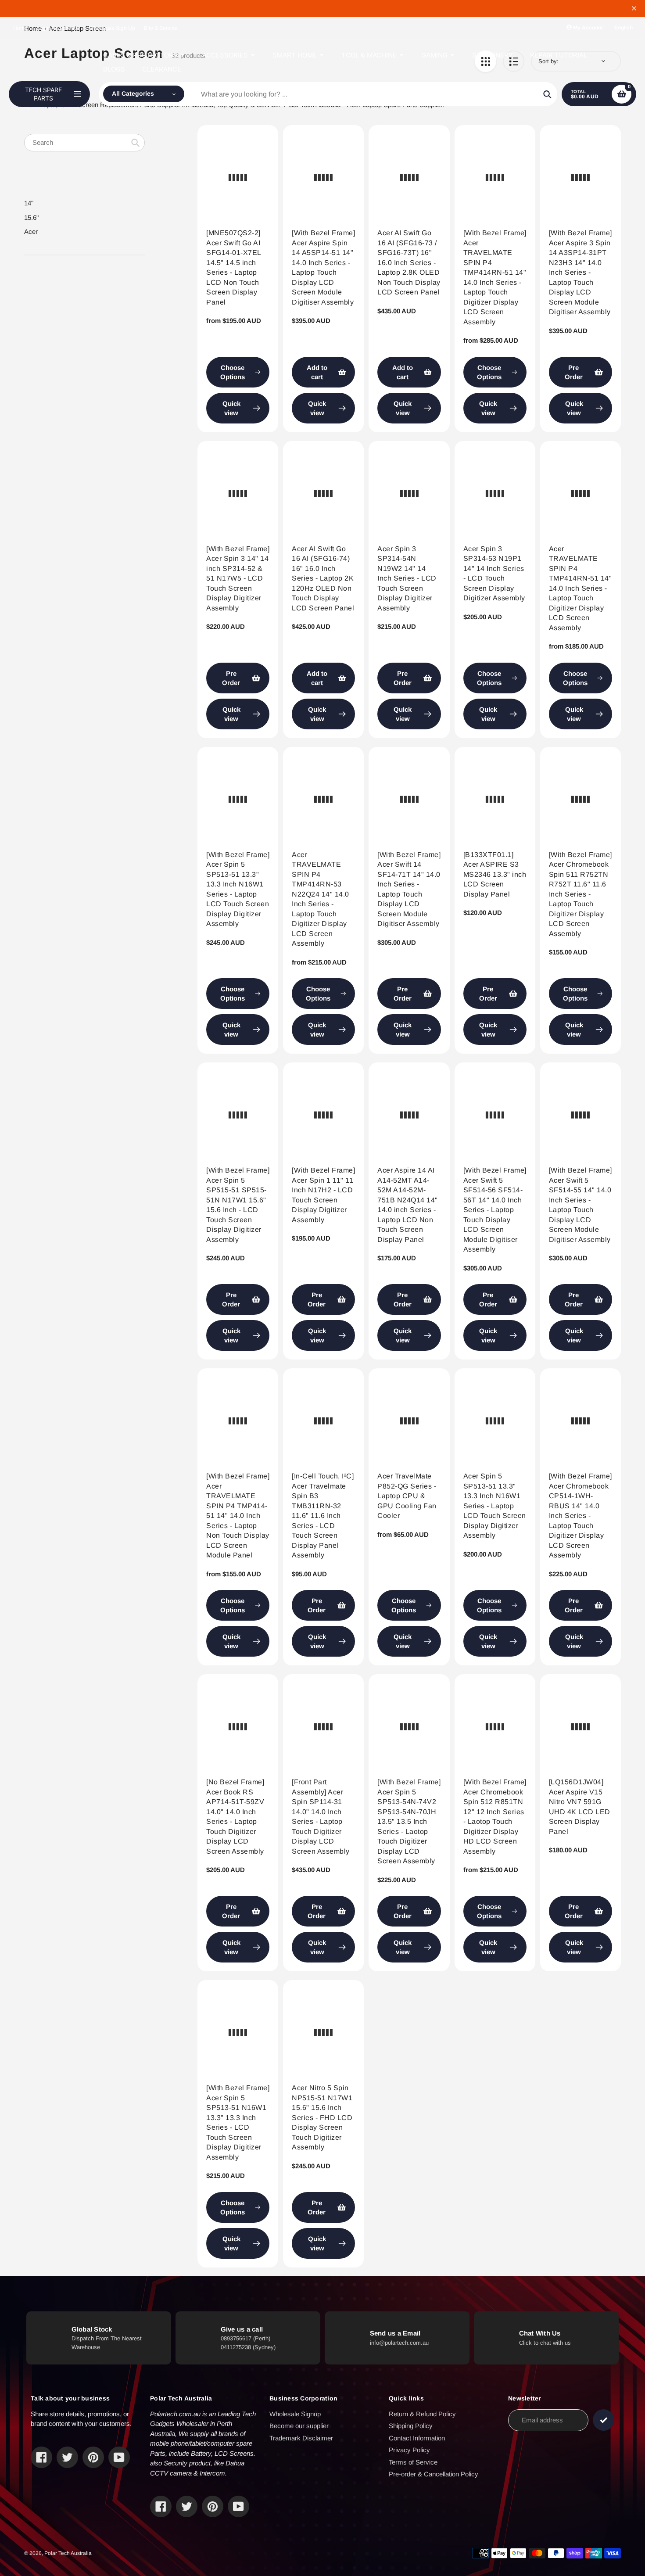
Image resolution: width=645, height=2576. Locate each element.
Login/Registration (58, 28)
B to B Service (161, 28)
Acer (31, 231)
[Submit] (604, 2420)
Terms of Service (413, 2462)
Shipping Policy (411, 2426)
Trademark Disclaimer (301, 2438)
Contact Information (417, 2438)
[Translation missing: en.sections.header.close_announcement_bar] (634, 8)
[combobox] (84, 143)
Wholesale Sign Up (112, 28)
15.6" (31, 217)
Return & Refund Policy (422, 2414)
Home (20, 28)
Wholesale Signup (295, 2414)
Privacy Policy (409, 2450)
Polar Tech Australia (68, 2553)
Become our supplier (299, 2426)
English (623, 28)
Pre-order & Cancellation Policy (434, 2474)
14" (29, 203)
